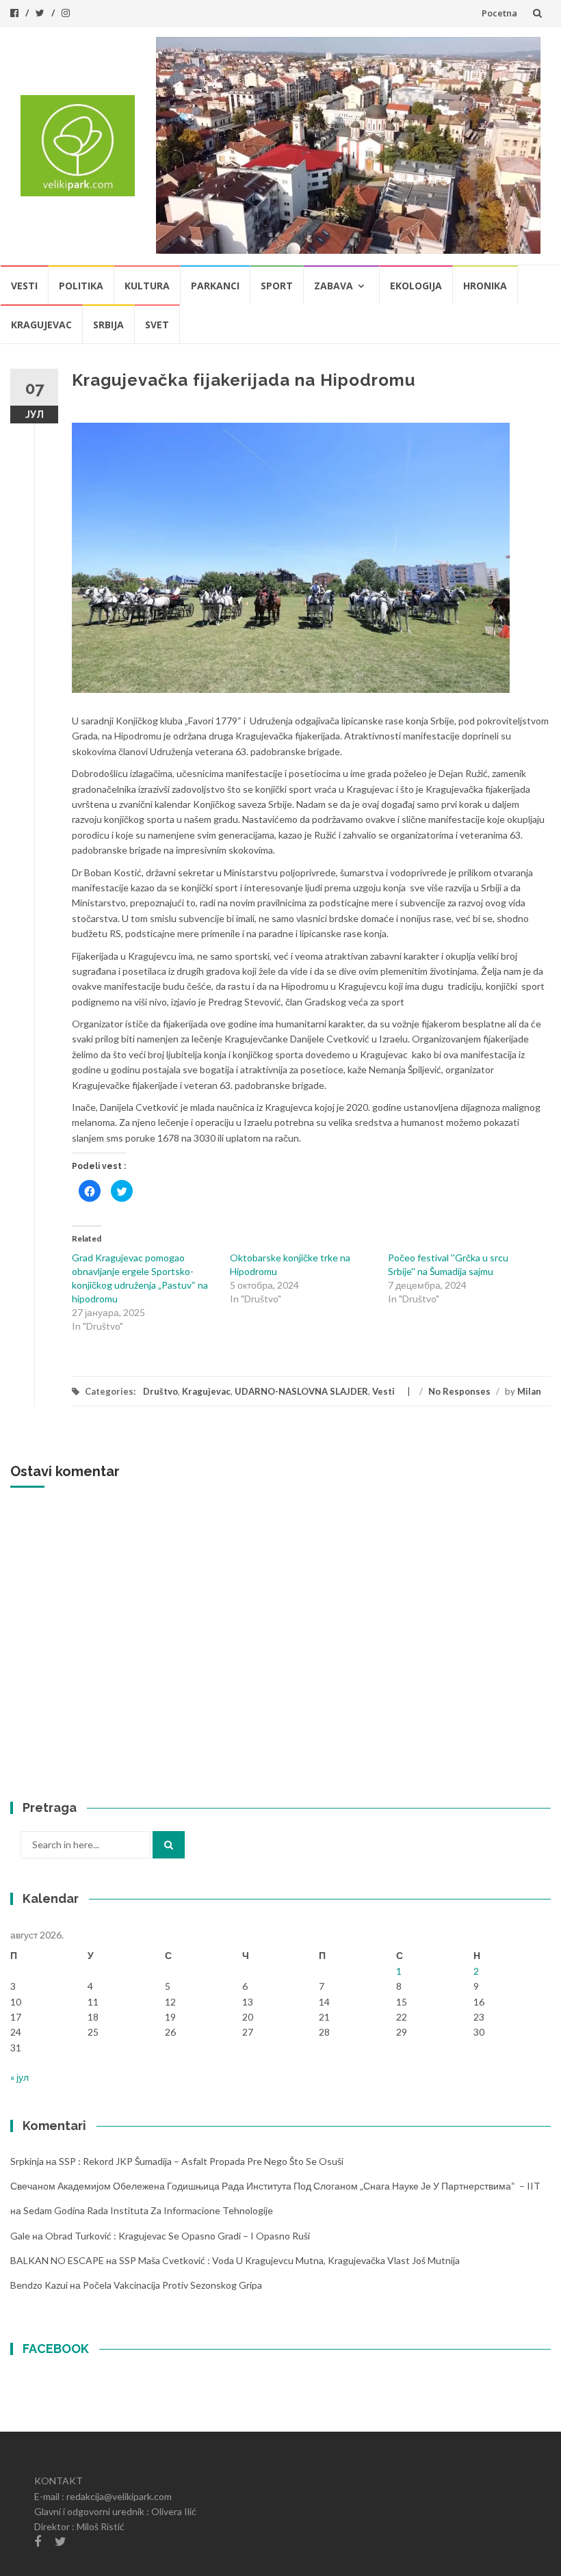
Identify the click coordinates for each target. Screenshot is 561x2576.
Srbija (108, 325)
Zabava (334, 286)
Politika (81, 286)
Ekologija (416, 286)
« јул (19, 2077)
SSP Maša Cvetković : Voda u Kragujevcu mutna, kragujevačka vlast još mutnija (289, 2260)
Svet (157, 325)
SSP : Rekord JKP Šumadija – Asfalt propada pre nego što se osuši (201, 2161)
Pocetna (499, 13)
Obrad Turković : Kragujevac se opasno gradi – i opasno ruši (178, 2236)
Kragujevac (41, 325)
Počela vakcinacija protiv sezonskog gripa (172, 2285)
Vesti (24, 286)
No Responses (459, 1391)
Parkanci (215, 286)
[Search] (169, 1845)
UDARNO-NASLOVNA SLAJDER (301, 1391)
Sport (277, 286)
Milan (529, 1391)
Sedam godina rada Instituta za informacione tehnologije (148, 2210)
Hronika (485, 286)
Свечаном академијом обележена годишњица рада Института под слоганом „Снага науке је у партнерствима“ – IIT (275, 2186)
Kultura (147, 286)
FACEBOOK (56, 2349)
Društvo (160, 1391)
